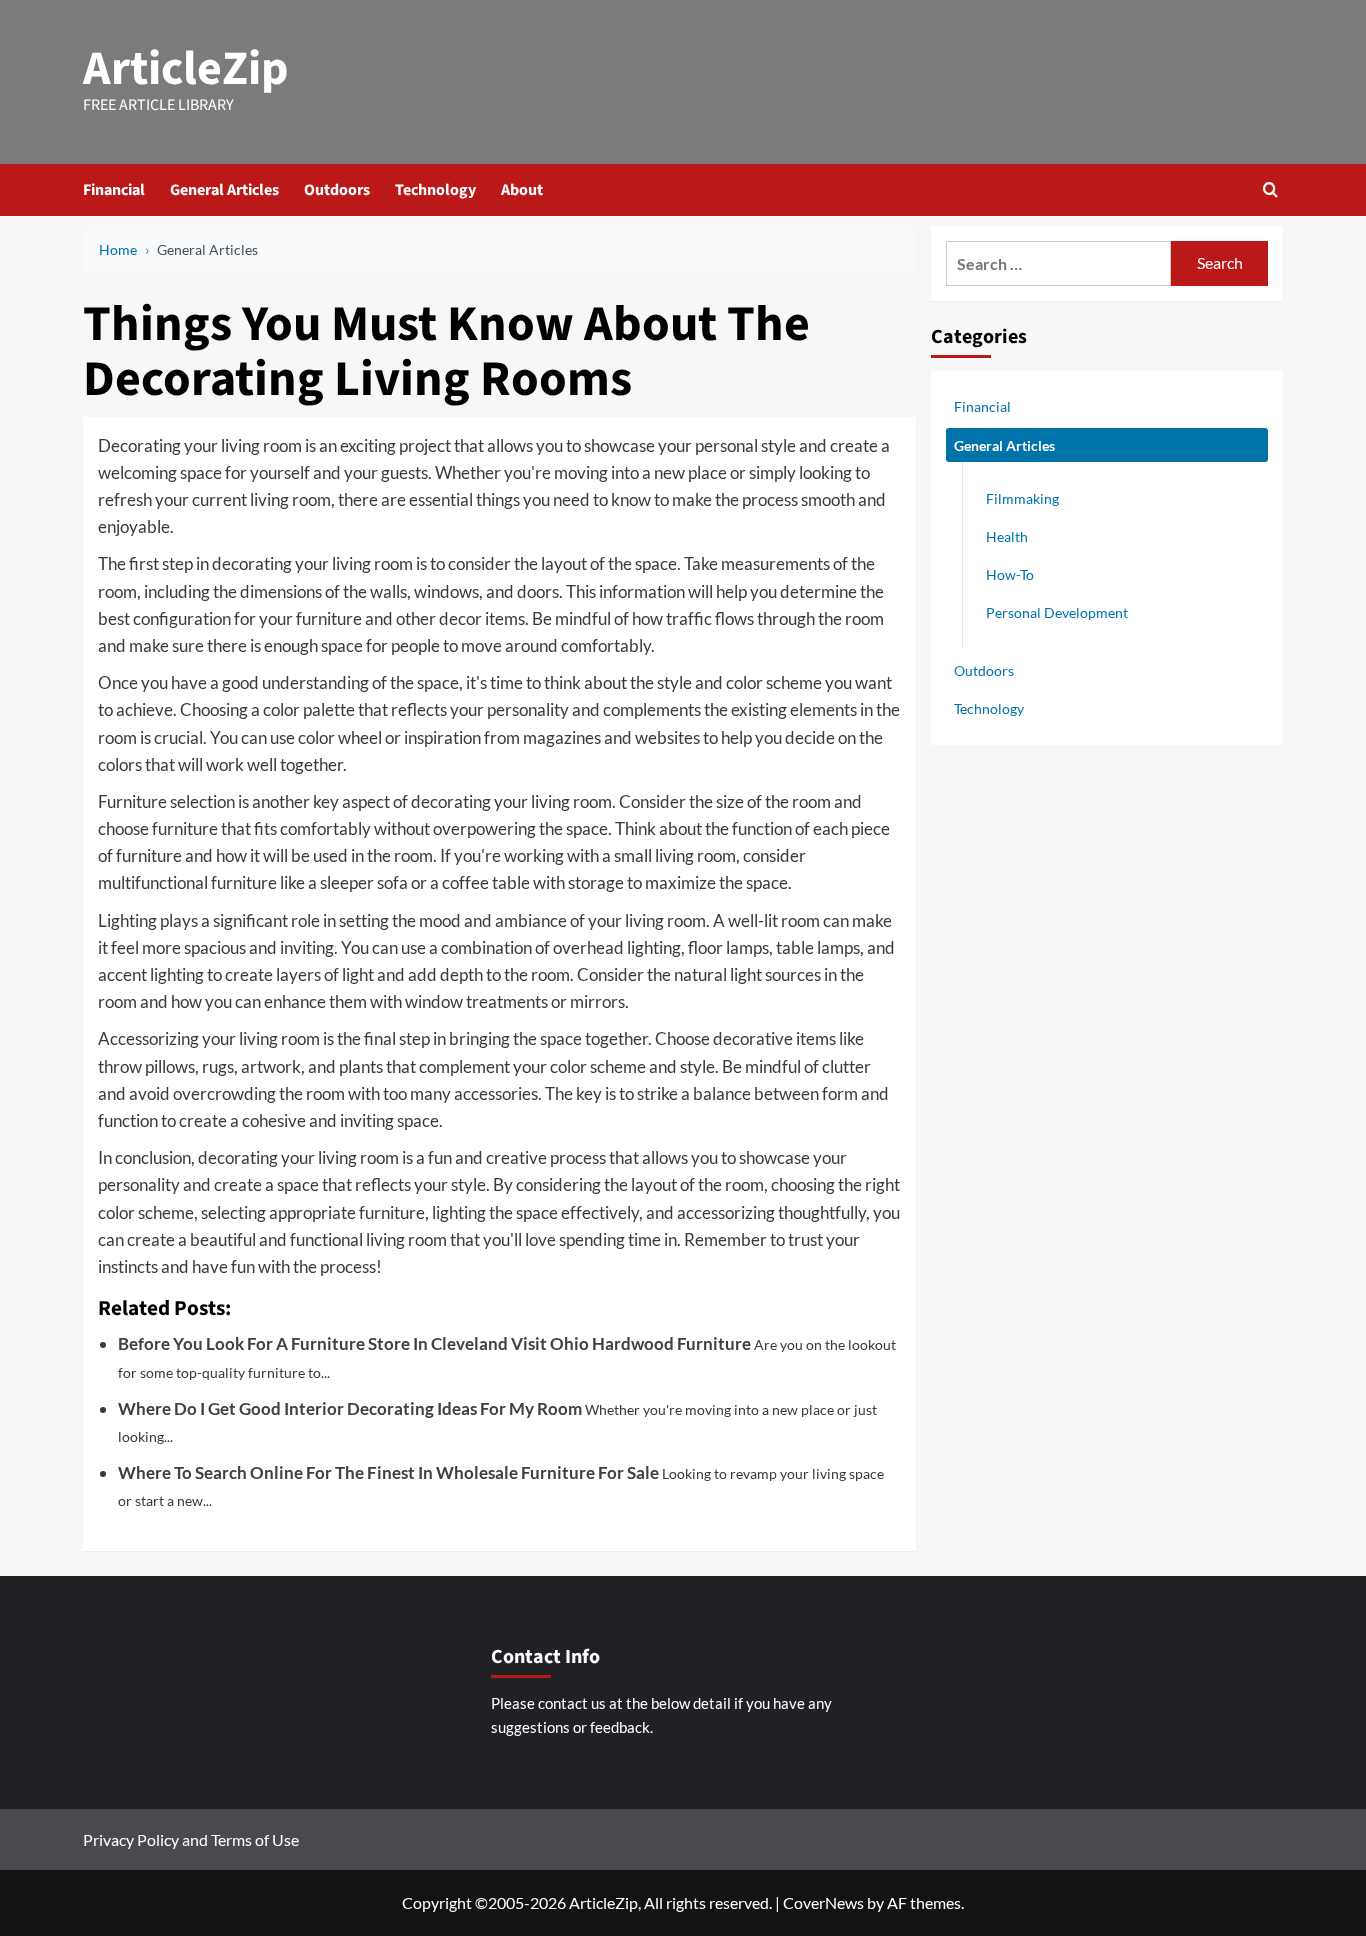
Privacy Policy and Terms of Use (191, 1839)
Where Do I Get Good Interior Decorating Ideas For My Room (350, 1408)
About (522, 190)
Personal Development (1057, 612)
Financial (114, 190)
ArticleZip (186, 69)
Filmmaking (1022, 498)
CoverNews (823, 1902)
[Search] (1270, 189)
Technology (435, 190)
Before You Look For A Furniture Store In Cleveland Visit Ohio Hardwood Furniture (434, 1343)
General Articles (224, 190)
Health (1007, 536)
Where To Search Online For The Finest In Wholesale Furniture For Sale (388, 1472)
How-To (1010, 574)
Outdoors (337, 190)
